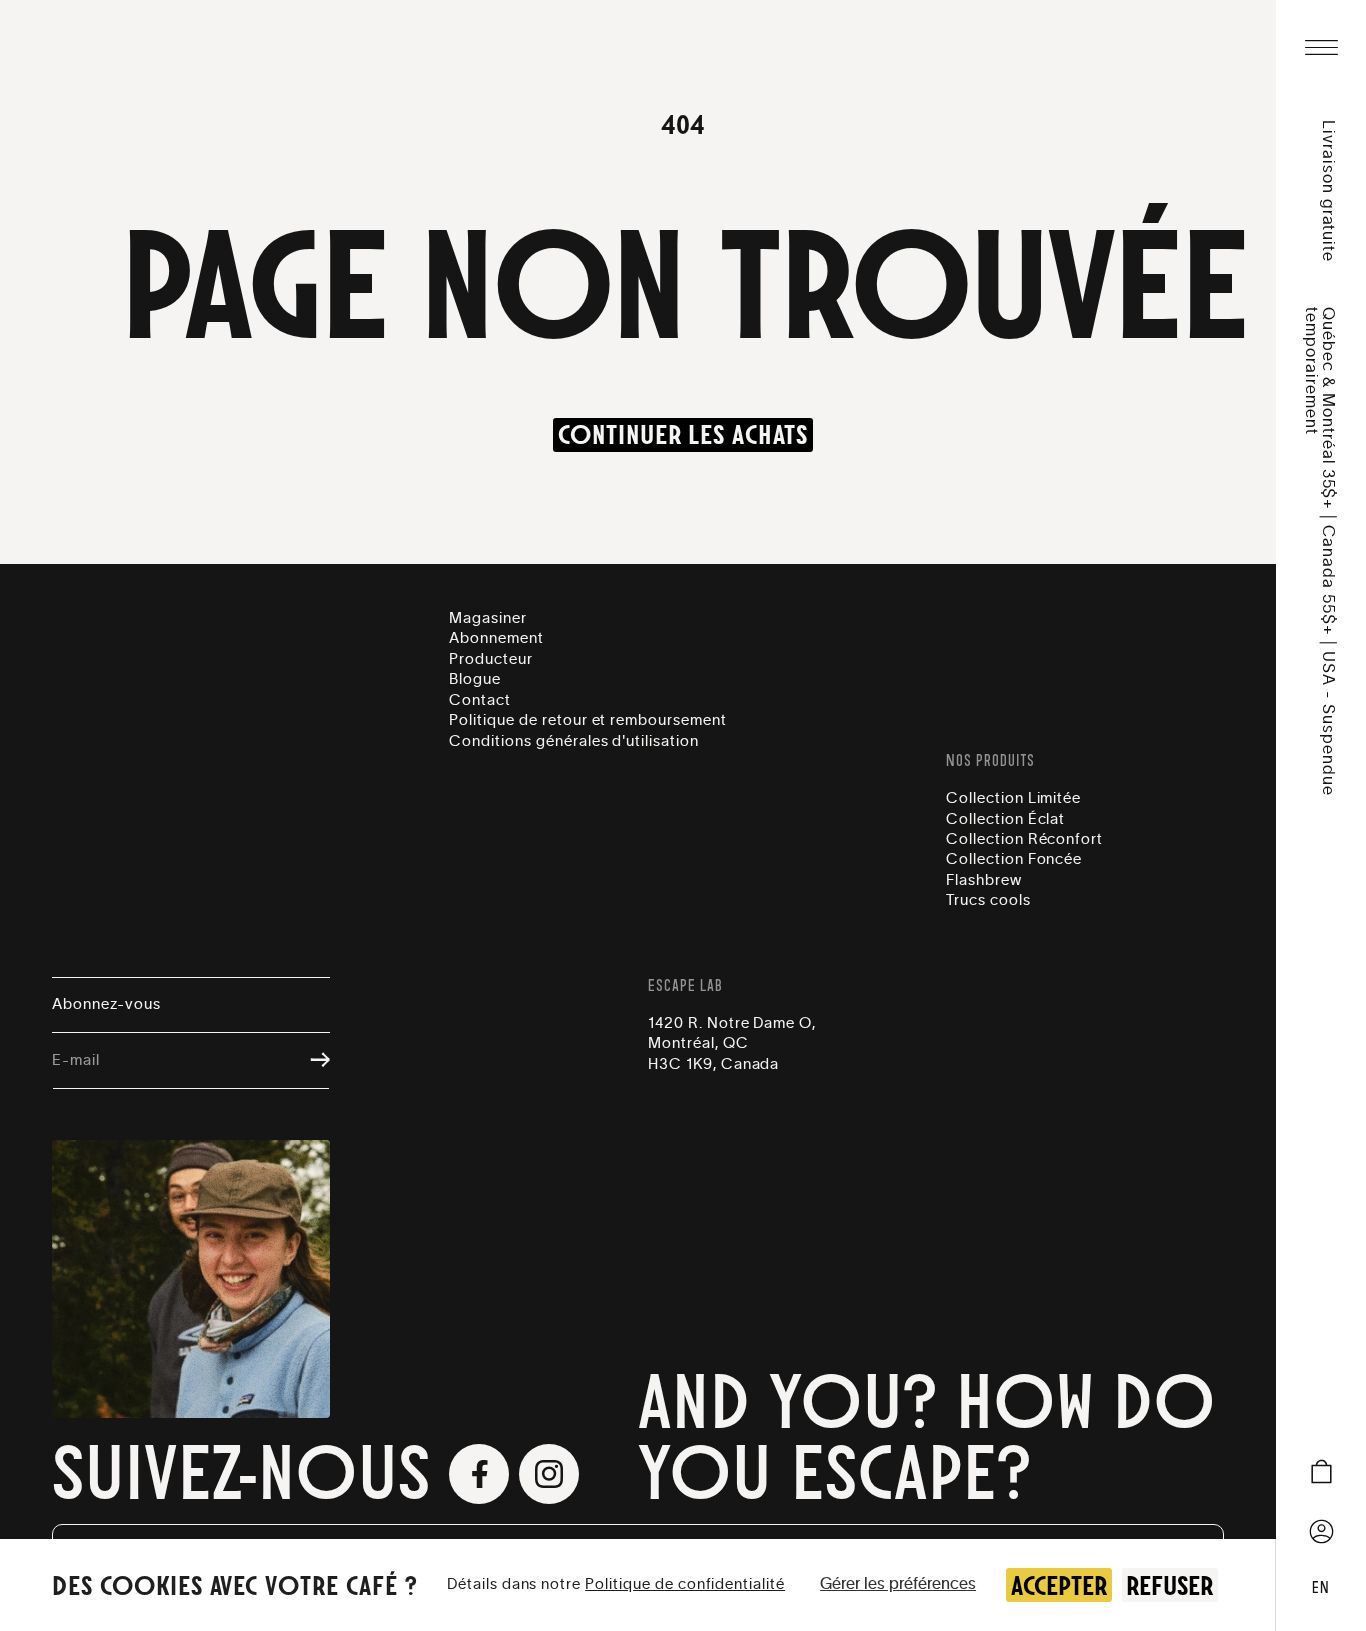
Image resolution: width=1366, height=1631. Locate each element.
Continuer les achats (683, 435)
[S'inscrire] (310, 1061)
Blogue (475, 679)
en (1321, 1587)
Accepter (1059, 1585)
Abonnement (496, 638)
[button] (1321, 48)
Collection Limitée (1013, 798)
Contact (480, 700)
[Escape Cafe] (159, 44)
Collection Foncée (1014, 859)
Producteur (491, 659)
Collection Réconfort (1024, 839)
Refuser (1169, 1585)
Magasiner (488, 618)
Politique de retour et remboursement (588, 720)
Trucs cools (988, 900)
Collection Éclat (1005, 819)
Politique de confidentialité (685, 1584)
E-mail (76, 1060)
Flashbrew (984, 880)
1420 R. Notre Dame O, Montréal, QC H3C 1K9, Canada (732, 1044)
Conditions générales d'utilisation (574, 741)
